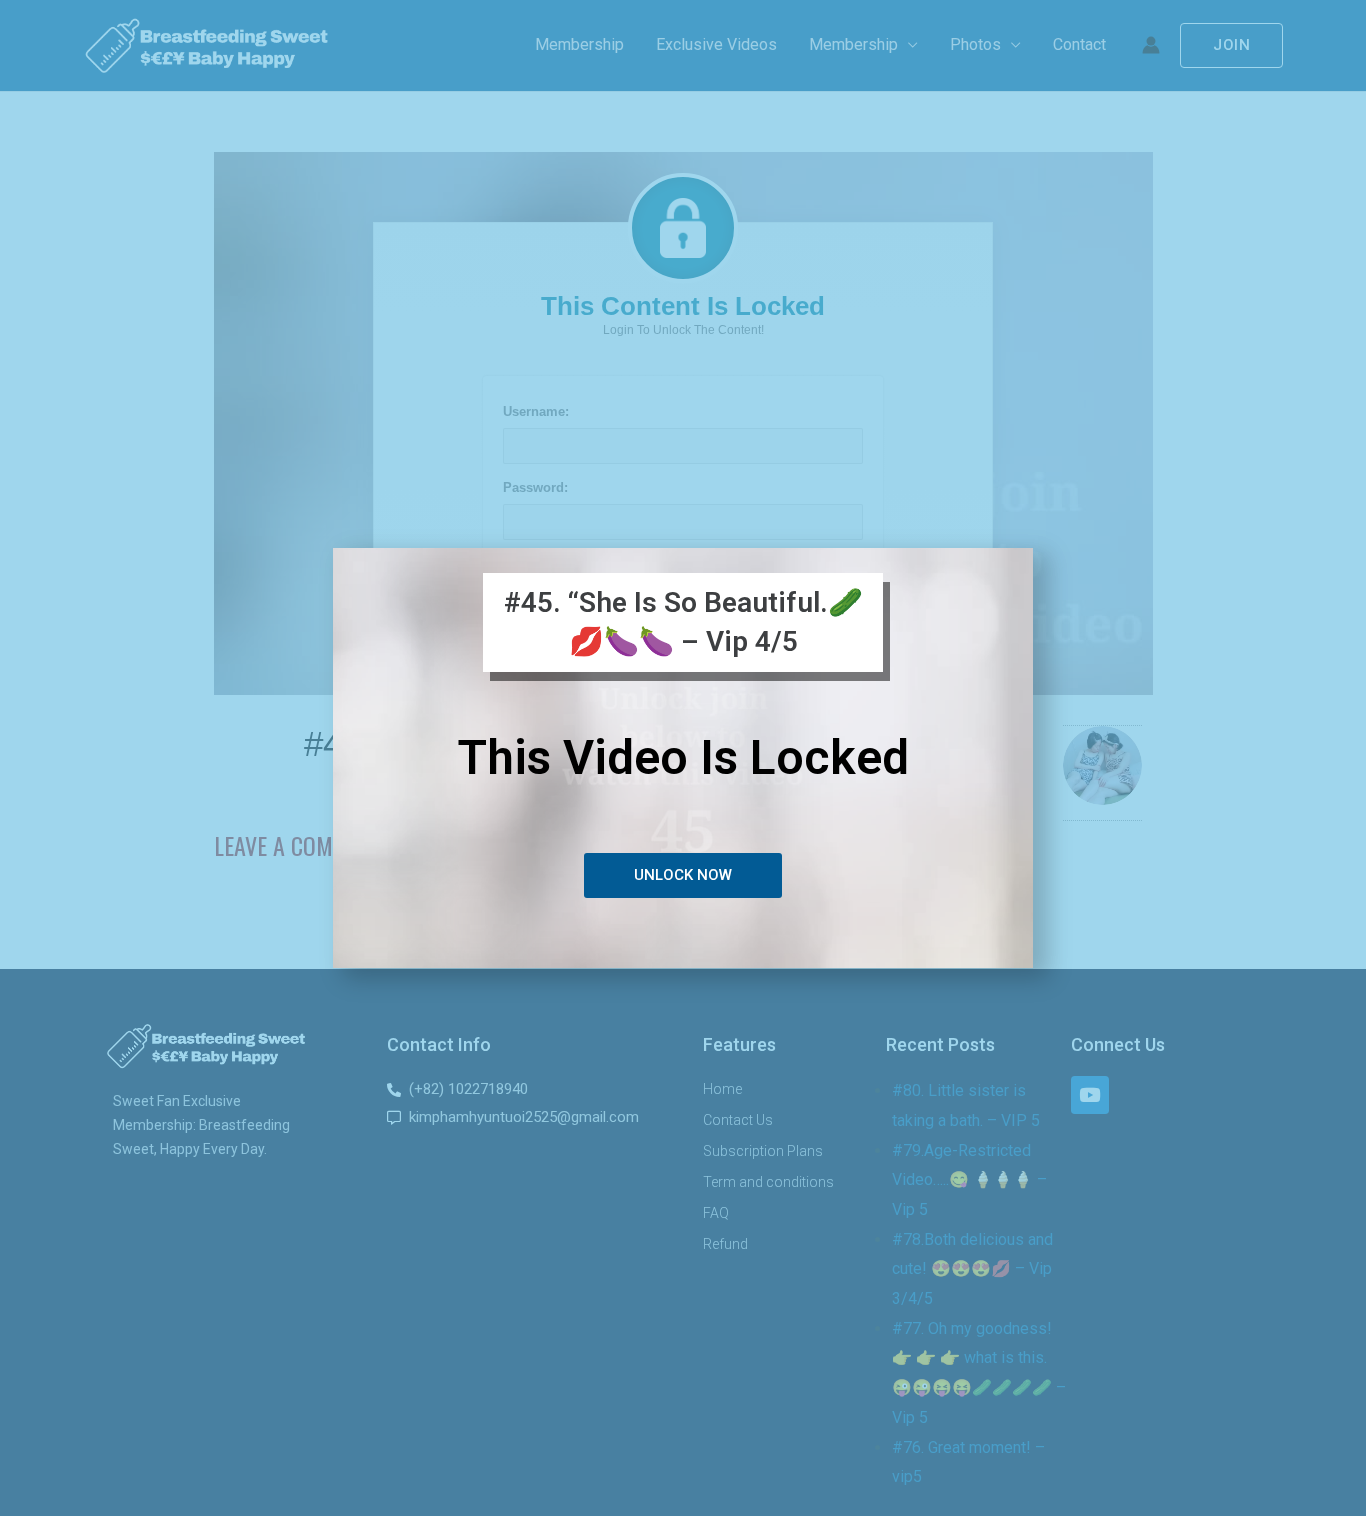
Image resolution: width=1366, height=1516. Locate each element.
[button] (683, 875)
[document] (683, 758)
